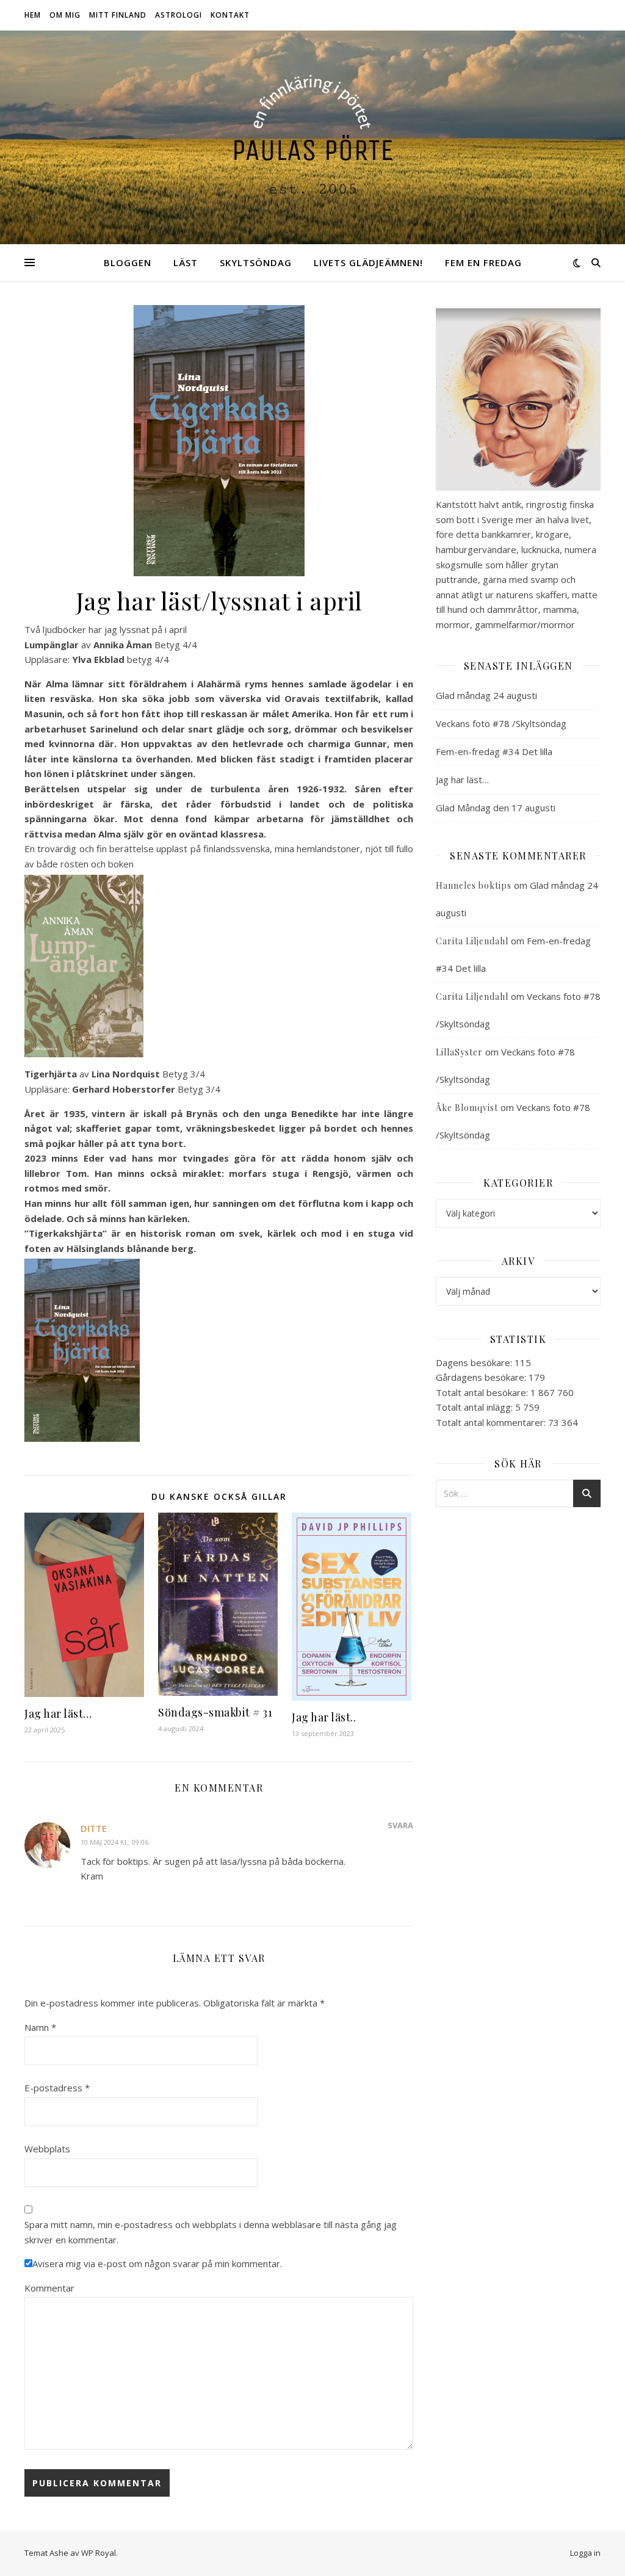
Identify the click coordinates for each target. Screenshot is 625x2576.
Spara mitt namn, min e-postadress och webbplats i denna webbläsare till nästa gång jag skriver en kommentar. (211, 2232)
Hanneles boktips (474, 885)
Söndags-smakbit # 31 (215, 1712)
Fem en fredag (483, 262)
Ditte (94, 1828)
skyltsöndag (256, 262)
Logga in (585, 2553)
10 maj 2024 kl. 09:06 (114, 1842)
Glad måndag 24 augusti (486, 695)
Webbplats (47, 2149)
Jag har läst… (58, 1713)
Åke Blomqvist (467, 1108)
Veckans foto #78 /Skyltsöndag (501, 723)
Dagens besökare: (475, 1362)
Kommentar (49, 2288)
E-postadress (57, 2088)
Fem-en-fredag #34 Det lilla (494, 751)
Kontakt (230, 15)
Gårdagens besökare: (482, 1377)
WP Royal (99, 2553)
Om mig (65, 15)
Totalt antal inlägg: (475, 1407)
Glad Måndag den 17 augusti (496, 808)
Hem (33, 15)
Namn (40, 2027)
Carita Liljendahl (472, 941)
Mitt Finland (118, 15)
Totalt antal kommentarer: (492, 1422)
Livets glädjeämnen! (368, 262)
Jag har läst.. (324, 1717)
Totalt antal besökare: (483, 1392)
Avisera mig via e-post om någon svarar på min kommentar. (157, 2263)
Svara (400, 1825)
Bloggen (128, 262)
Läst (186, 262)
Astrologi (179, 15)
